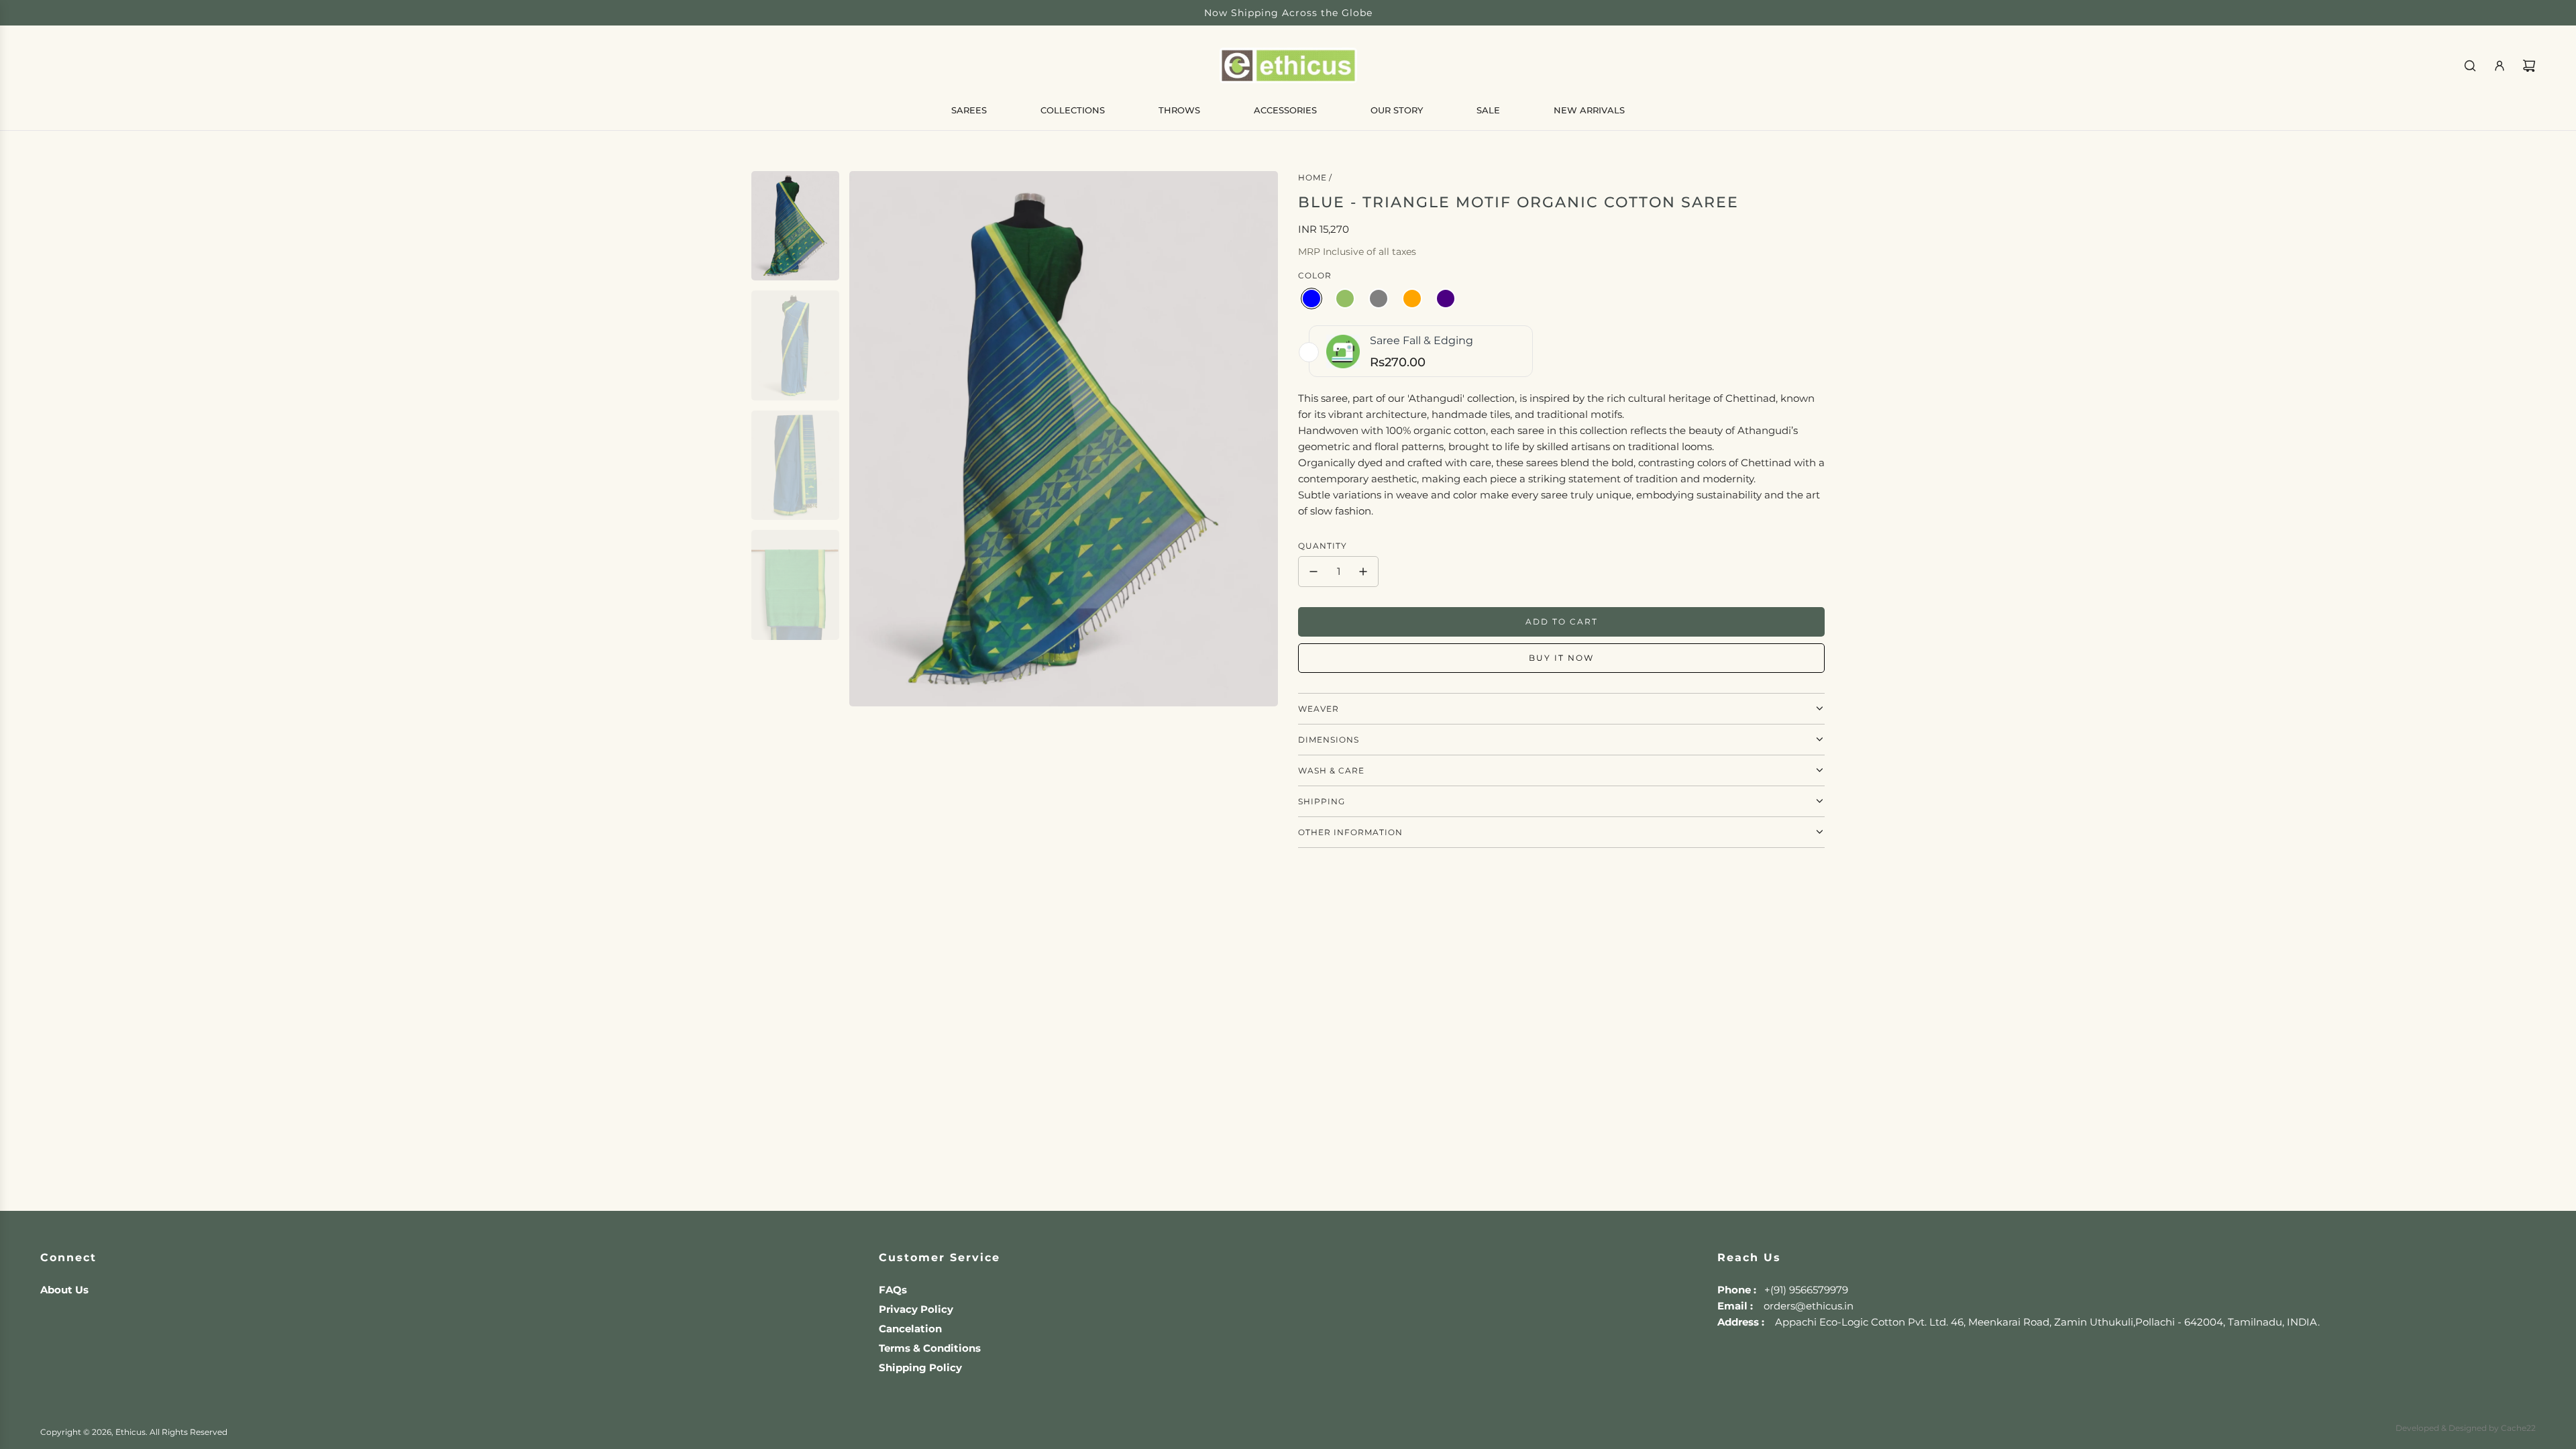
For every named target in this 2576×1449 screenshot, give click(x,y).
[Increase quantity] (1363, 572)
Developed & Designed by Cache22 (2466, 1428)
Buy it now (1561, 658)
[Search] (2470, 66)
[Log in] (2500, 66)
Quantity (1323, 546)
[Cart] (2529, 66)
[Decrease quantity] (1313, 572)
